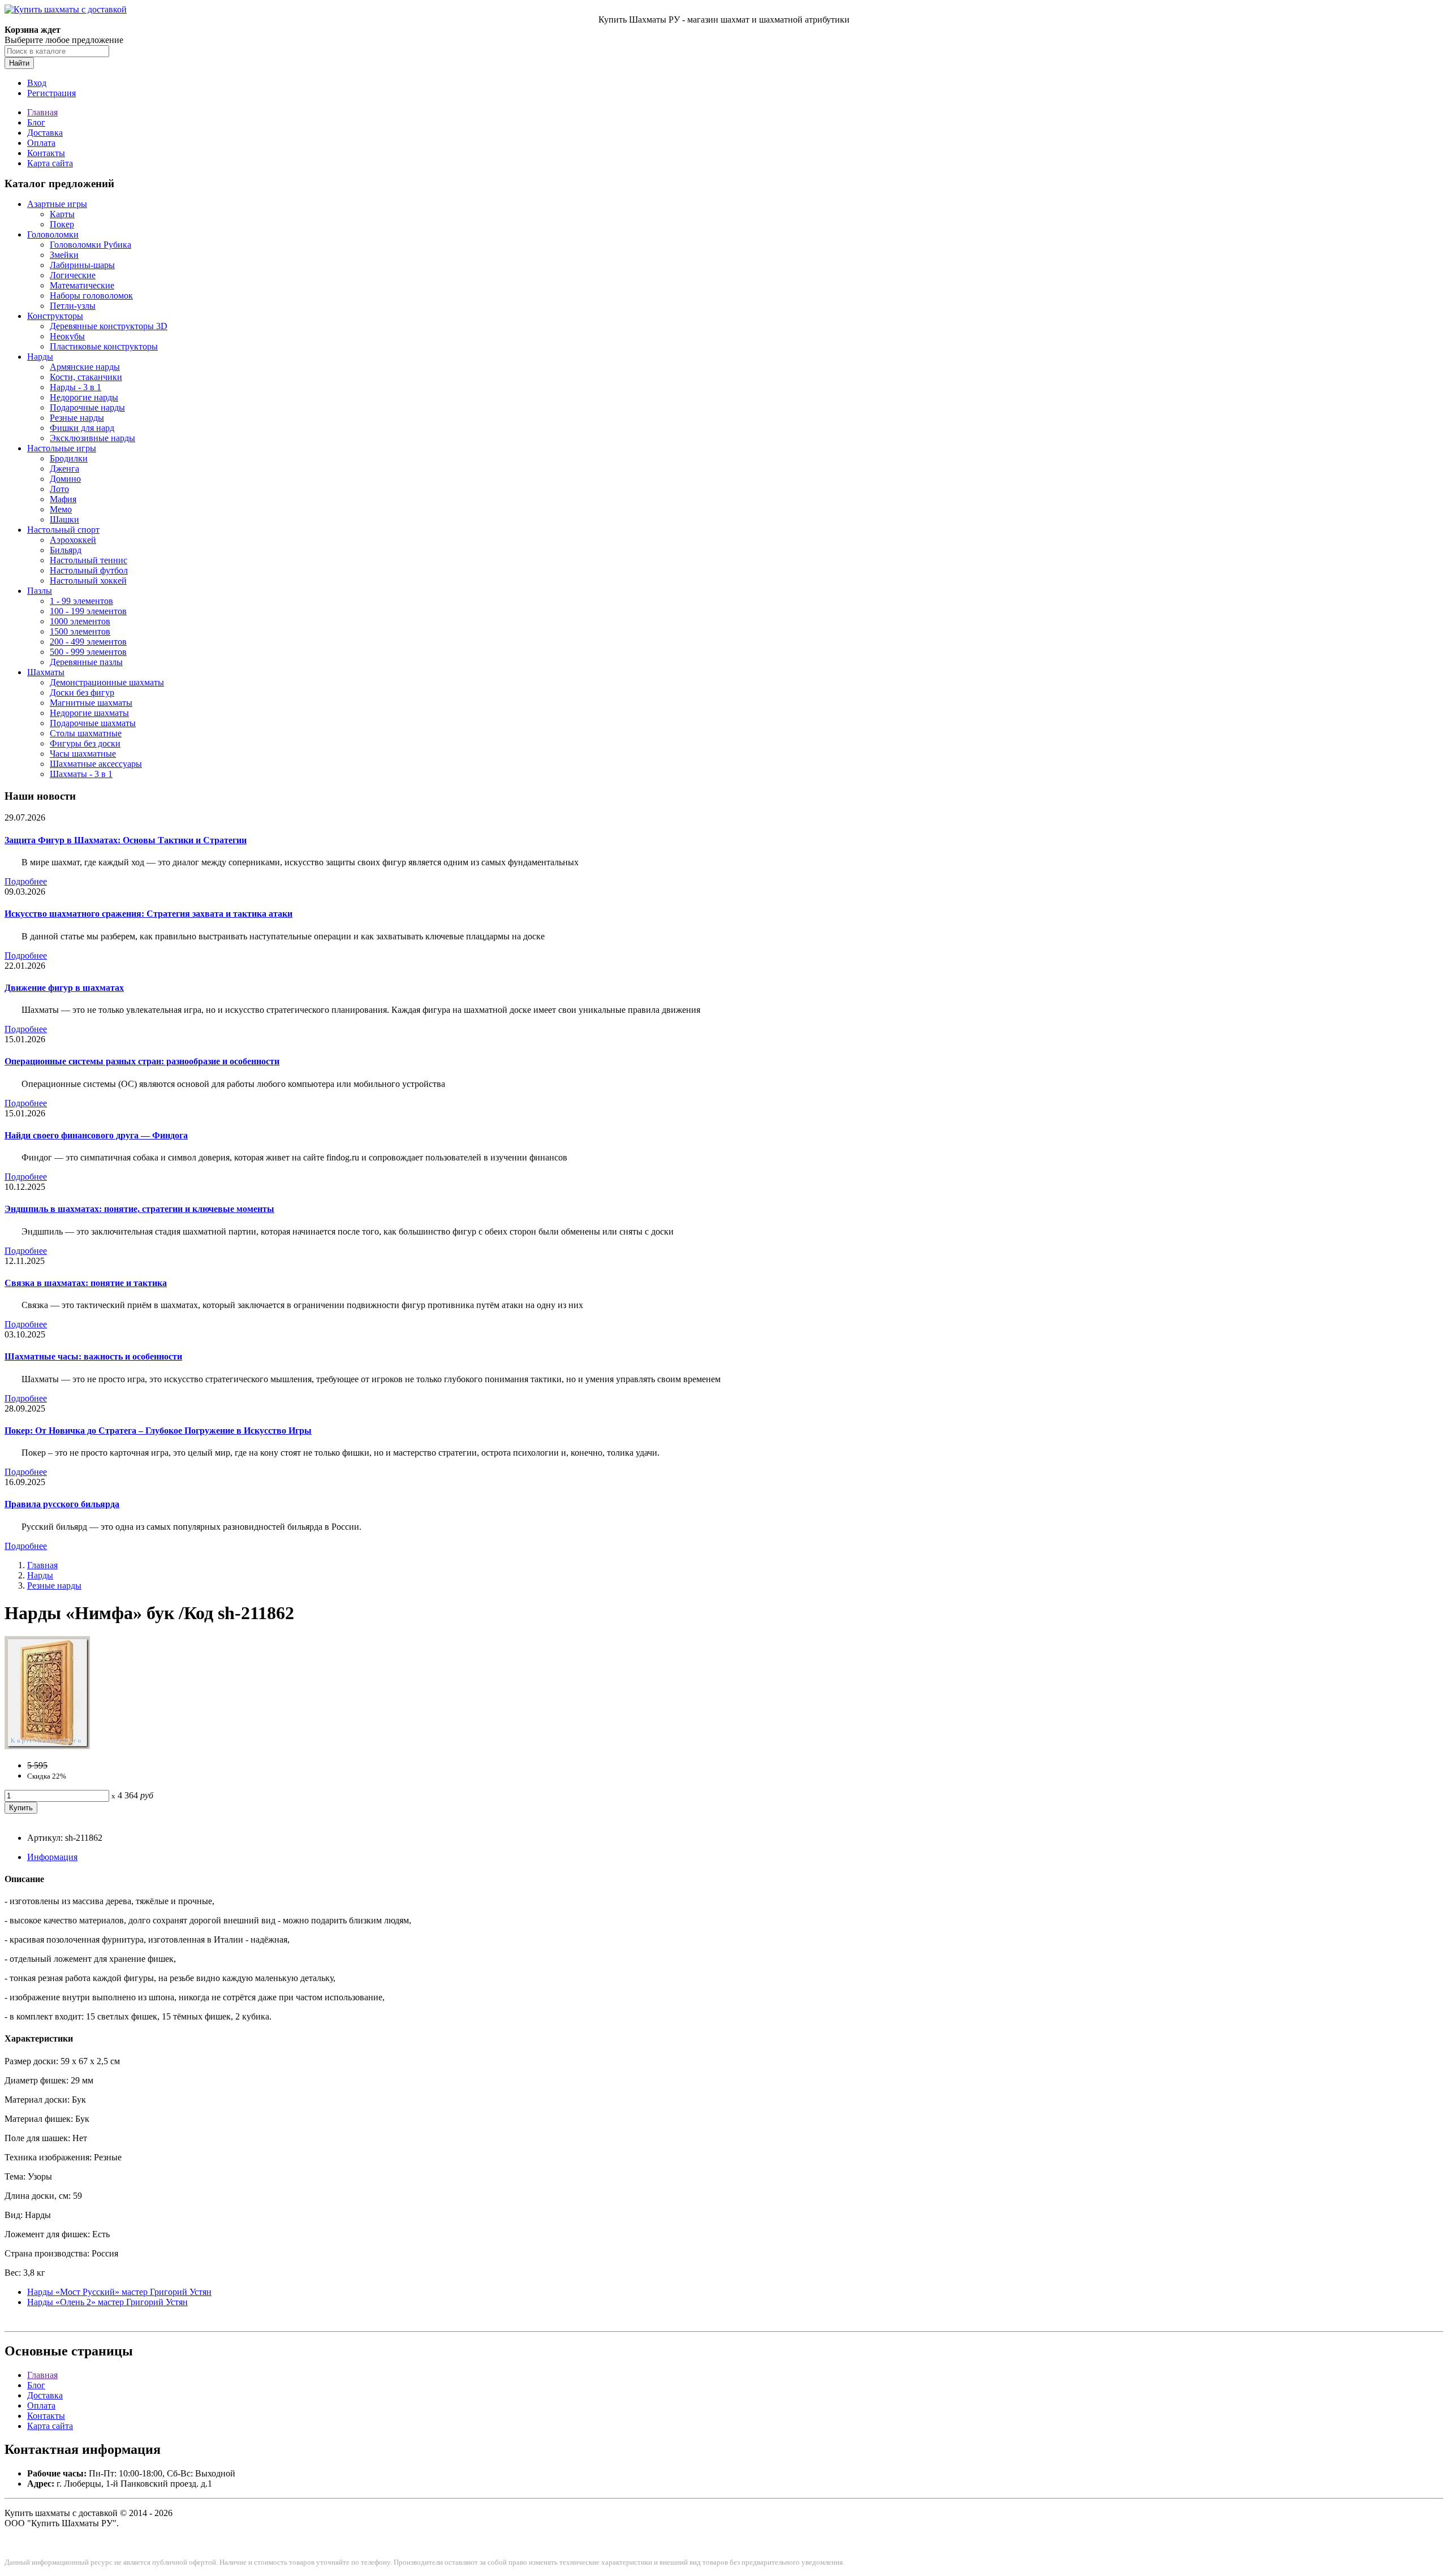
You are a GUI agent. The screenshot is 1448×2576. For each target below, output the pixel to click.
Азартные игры (57, 204)
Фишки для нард (82, 428)
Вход (37, 83)
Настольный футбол (89, 570)
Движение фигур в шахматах (64, 988)
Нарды (40, 357)
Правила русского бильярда (62, 1504)
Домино (65, 479)
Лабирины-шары (82, 265)
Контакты (46, 153)
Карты (62, 214)
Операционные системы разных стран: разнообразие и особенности (142, 1061)
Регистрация (51, 93)
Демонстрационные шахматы (107, 682)
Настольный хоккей (88, 581)
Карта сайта (50, 163)
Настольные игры (62, 448)
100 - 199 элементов (88, 611)
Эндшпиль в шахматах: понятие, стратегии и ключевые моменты (139, 1209)
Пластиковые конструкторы (104, 346)
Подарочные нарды (87, 407)
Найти (19, 63)
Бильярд (66, 550)
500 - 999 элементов (88, 652)
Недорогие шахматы (89, 713)
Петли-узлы (73, 306)
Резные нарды (77, 418)
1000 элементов (80, 621)
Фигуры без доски (85, 743)
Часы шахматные (83, 754)
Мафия (63, 499)
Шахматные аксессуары (96, 764)
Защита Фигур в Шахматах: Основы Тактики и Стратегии (126, 840)
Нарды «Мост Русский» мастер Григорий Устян (119, 2292)
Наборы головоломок (91, 295)
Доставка (45, 133)
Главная (42, 112)
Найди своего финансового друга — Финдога (96, 1135)
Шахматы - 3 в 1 (81, 774)
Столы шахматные (86, 733)
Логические (73, 275)
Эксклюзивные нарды (92, 438)
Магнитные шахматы (91, 703)
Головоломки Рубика (90, 245)
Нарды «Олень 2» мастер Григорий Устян (107, 2302)
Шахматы (46, 672)
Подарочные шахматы (93, 723)
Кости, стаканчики (86, 377)
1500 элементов (80, 631)
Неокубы (67, 336)
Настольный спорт (63, 530)
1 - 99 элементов (81, 601)
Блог (36, 122)
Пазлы (40, 591)
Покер (62, 224)
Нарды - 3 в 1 (76, 387)
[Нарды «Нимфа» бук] (47, 1746)
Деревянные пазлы (86, 662)
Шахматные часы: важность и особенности (93, 1356)
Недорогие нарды (84, 397)
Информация (52, 1857)
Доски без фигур (82, 692)
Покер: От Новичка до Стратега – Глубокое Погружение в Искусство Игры (158, 1431)
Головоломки (53, 234)
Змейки (64, 255)
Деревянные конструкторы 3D (109, 326)
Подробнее (26, 881)
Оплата (41, 143)
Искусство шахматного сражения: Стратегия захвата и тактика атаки (148, 914)
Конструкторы (55, 316)
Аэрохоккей (73, 540)
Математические (82, 285)
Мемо (61, 509)
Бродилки (69, 458)
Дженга (64, 469)
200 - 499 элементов (88, 642)
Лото (59, 489)
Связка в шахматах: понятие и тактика (86, 1283)
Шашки (64, 519)
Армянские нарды (85, 367)
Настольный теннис (89, 560)
